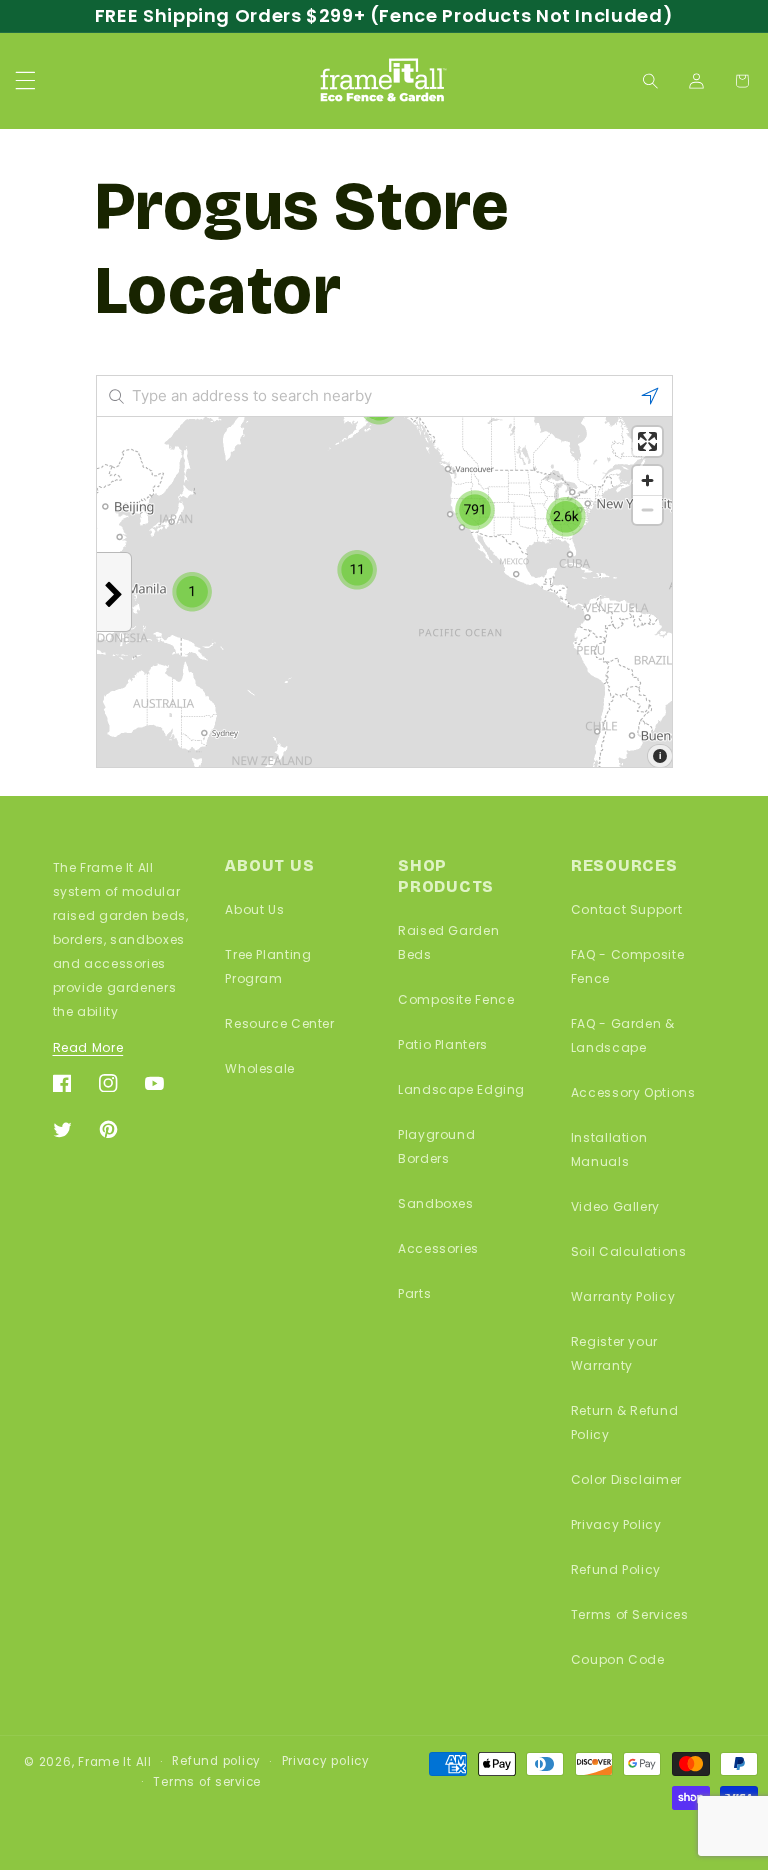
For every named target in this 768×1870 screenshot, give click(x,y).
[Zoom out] (647, 509)
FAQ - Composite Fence (627, 966)
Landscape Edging (461, 1089)
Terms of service (207, 1782)
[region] (384, 592)
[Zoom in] (647, 480)
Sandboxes (436, 1203)
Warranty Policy (623, 1296)
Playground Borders (436, 1146)
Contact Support (626, 909)
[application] (384, 592)
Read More (88, 1047)
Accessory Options (633, 1092)
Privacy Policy (616, 1524)
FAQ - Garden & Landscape (623, 1035)
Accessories (438, 1248)
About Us (254, 909)
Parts (414, 1293)
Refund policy (216, 1761)
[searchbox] (384, 396)
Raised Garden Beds (448, 942)
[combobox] (384, 396)
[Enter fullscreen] (647, 441)
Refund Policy (616, 1569)
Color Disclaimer (626, 1479)
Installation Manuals (609, 1149)
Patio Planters (443, 1044)
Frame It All (115, 1762)
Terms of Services (630, 1614)
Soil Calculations (629, 1251)
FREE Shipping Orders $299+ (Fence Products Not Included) (384, 15)
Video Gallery (615, 1206)
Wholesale (260, 1068)
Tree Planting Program (268, 966)
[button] (25, 81)
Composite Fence (456, 999)
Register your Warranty (614, 1353)
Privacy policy (326, 1761)
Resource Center (279, 1023)
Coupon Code (618, 1659)
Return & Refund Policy (624, 1422)
